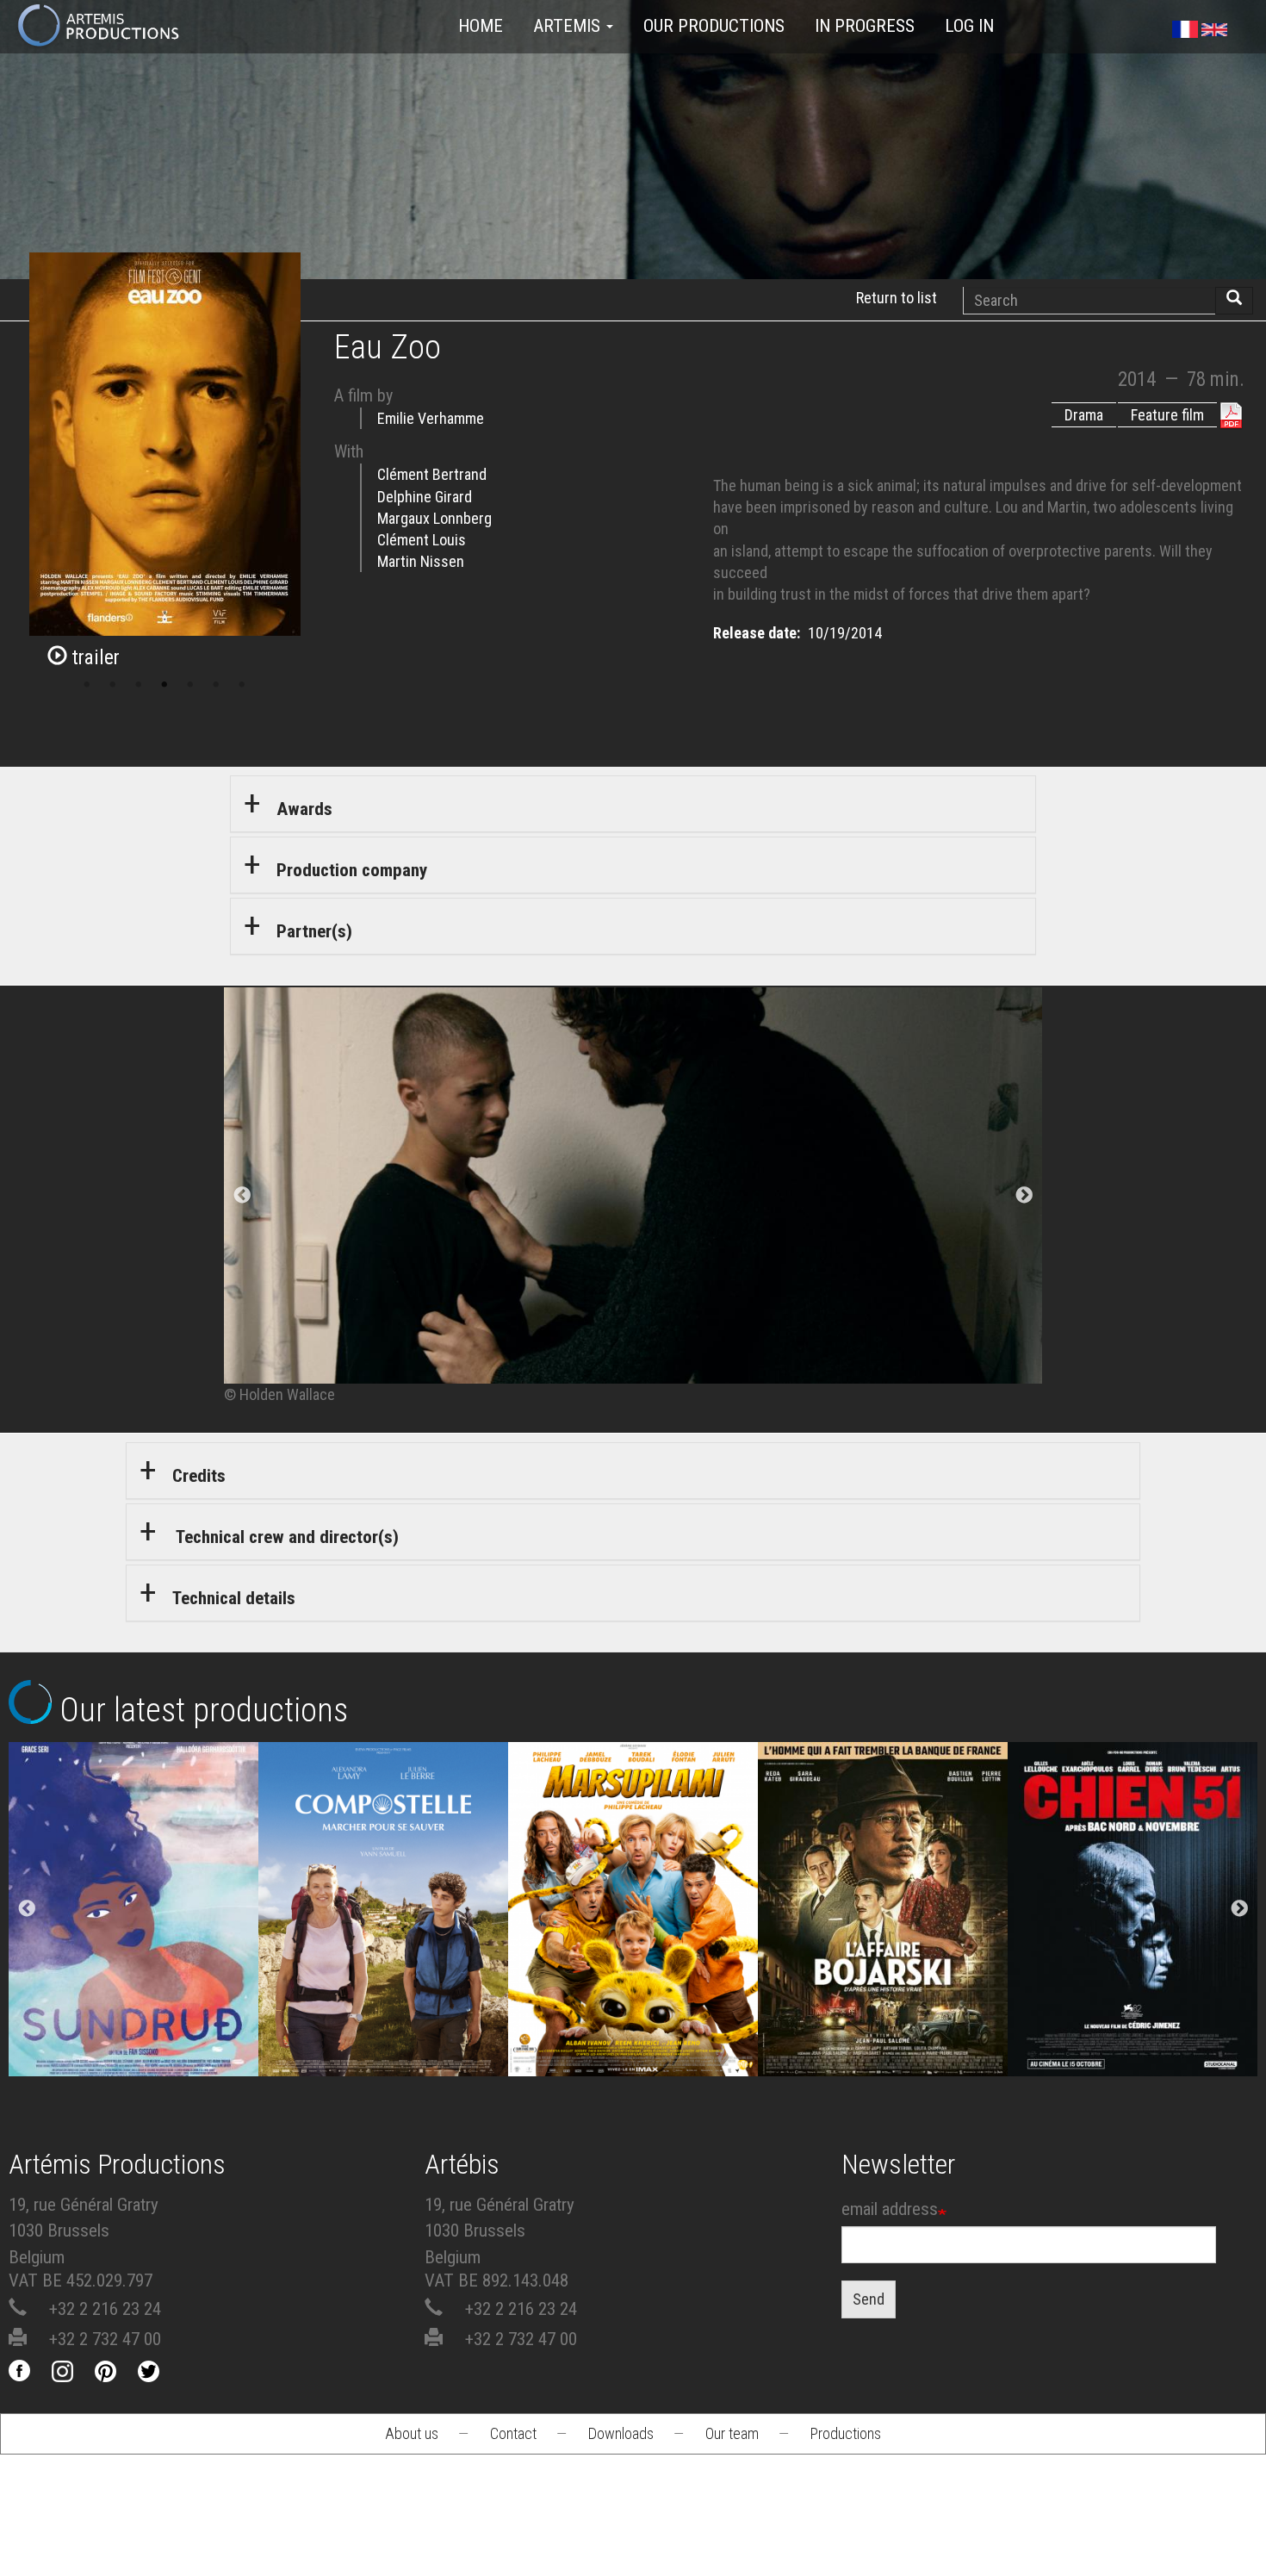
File (148, 1848)
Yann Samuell (384, 1962)
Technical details (234, 1598)
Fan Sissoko (134, 1915)
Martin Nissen (421, 561)
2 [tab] (113, 685)
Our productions (714, 26)
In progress (865, 26)
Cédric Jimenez (1133, 1962)
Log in (969, 26)
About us (412, 2433)
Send (869, 2299)
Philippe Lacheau (633, 1962)
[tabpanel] (633, 1196)
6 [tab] (216, 685)
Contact (513, 2433)
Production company (352, 870)
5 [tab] (190, 685)
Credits (199, 1476)
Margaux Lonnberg (434, 518)
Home (481, 26)
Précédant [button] (242, 1196)
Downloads (621, 2433)
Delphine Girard (425, 497)
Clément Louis (422, 540)
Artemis (569, 26)
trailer (93, 658)
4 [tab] (164, 685)
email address (890, 2209)
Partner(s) (314, 931)
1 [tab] (87, 685)
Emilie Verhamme (431, 418)
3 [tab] (139, 685)
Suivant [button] (1024, 1196)
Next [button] (1239, 1909)
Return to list (897, 298)
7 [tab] (242, 685)
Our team (732, 2433)
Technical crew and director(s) (285, 1537)
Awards (304, 809)
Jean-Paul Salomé (883, 1962)
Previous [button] (27, 1909)
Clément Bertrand (432, 474)
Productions (846, 2433)
